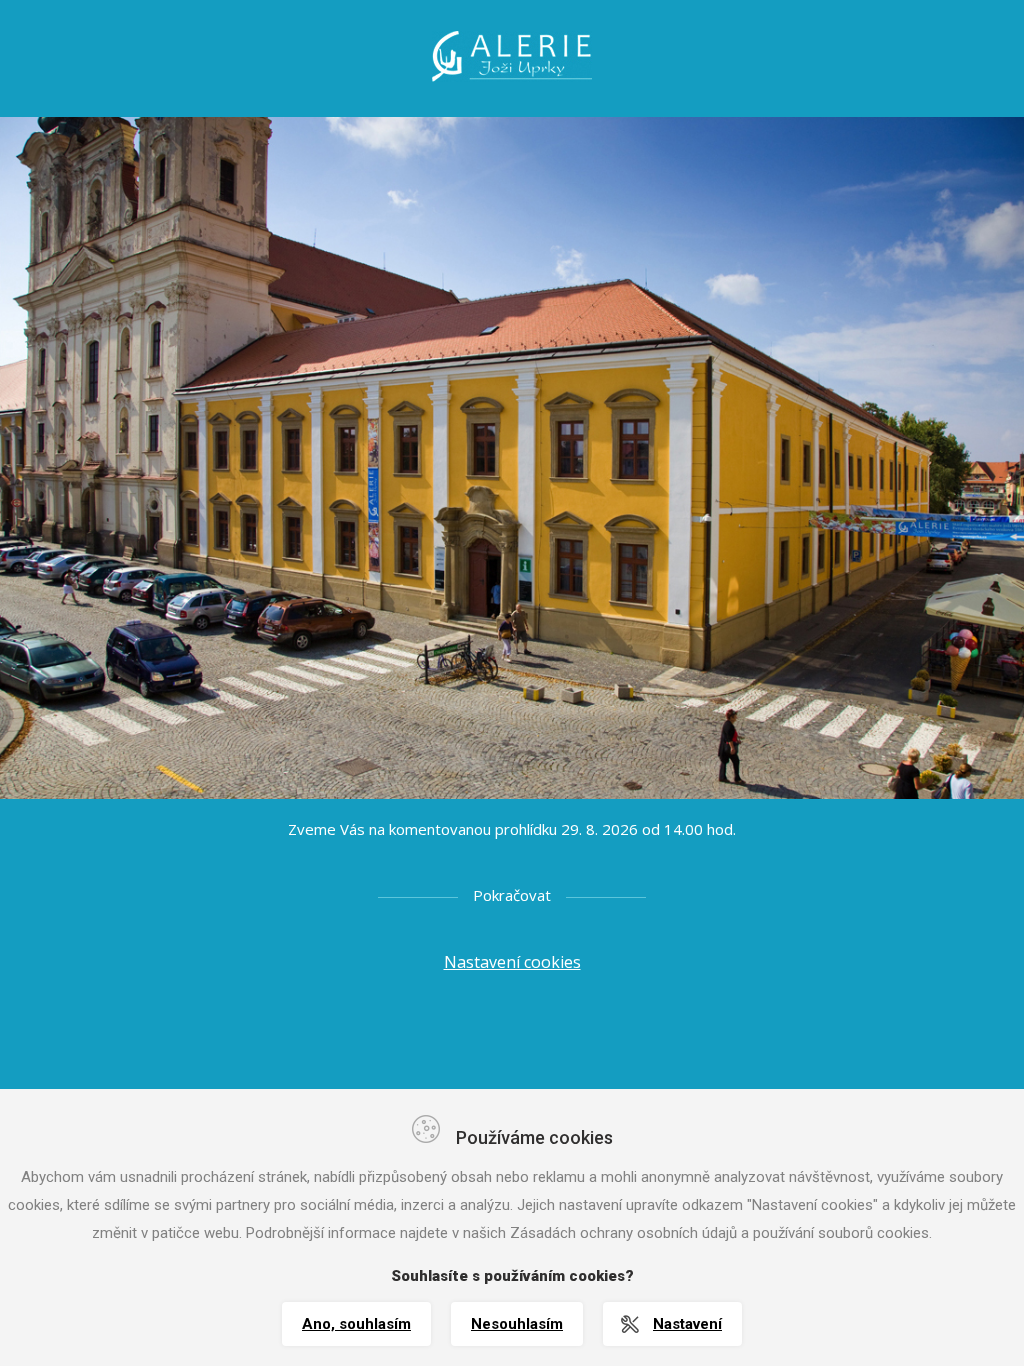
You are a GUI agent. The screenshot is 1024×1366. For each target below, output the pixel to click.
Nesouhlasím (517, 1324)
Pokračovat (512, 895)
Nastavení (687, 1324)
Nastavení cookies (512, 962)
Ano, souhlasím (356, 1324)
